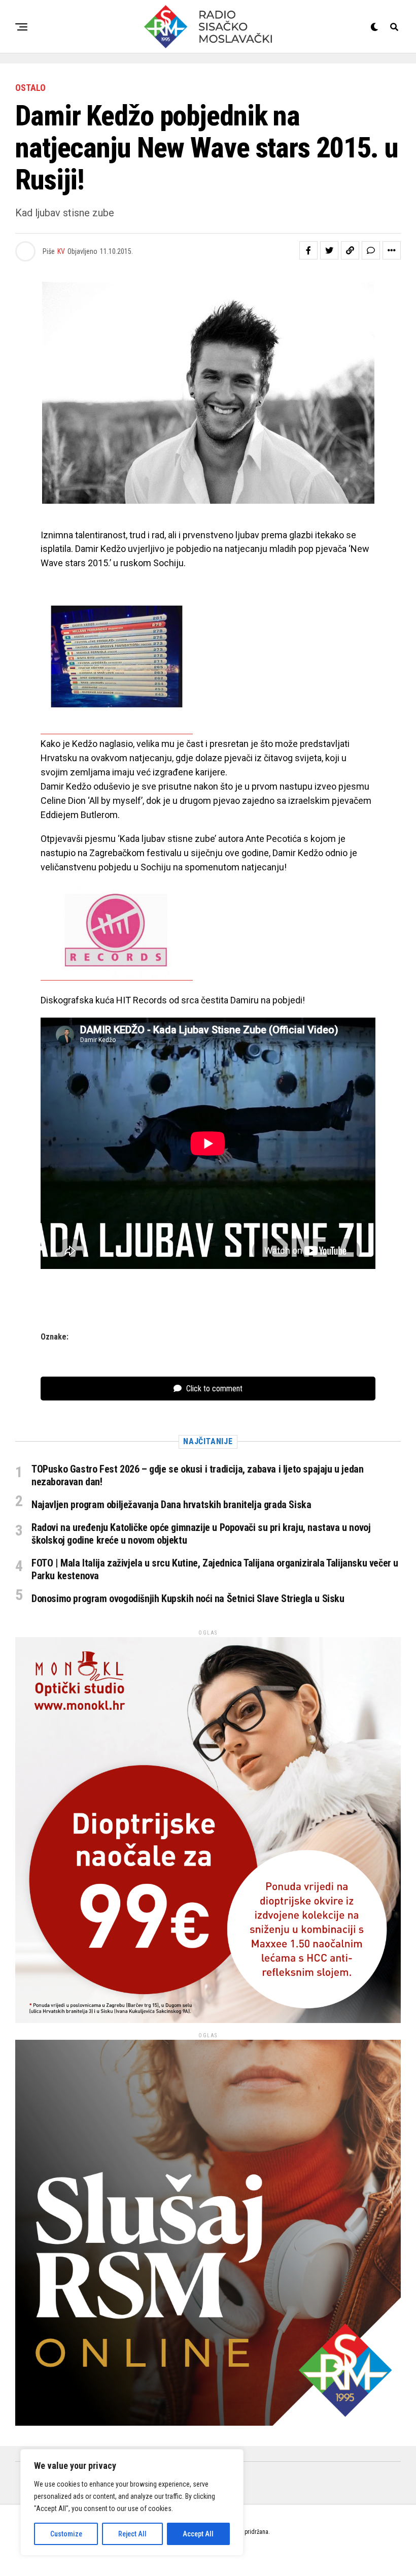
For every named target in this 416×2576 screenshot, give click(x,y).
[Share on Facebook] (308, 250)
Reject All (132, 2534)
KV (61, 251)
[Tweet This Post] (329, 250)
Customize (66, 2534)
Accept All (198, 2534)
